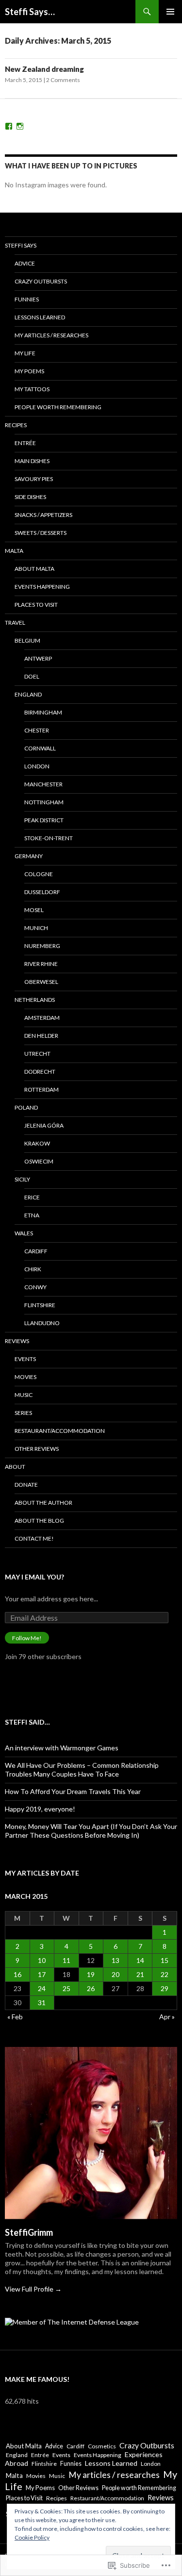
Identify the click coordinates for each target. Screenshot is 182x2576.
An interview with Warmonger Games (62, 1748)
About (15, 1467)
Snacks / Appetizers (43, 515)
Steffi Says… (30, 12)
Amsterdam (42, 1018)
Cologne (39, 874)
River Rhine (41, 964)
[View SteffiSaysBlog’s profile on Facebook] (9, 126)
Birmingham (43, 712)
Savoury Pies (34, 479)
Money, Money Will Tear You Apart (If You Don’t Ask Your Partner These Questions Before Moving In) (91, 1831)
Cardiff (36, 1251)
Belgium (27, 640)
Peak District (44, 820)
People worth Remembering (58, 407)
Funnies (27, 299)
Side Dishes (30, 497)
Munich (36, 928)
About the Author (43, 1503)
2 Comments (63, 80)
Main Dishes (32, 461)
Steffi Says (21, 245)
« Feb (15, 2017)
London (37, 766)
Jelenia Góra (44, 1125)
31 (42, 2003)
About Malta (34, 569)
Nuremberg (42, 946)
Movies (25, 1377)
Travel (15, 623)
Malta (14, 551)
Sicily (22, 1179)
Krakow (37, 1143)
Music (24, 1395)
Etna (32, 1215)
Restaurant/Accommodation (60, 1431)
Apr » (167, 2017)
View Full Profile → (33, 2289)
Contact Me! (34, 1538)
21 (140, 1974)
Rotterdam (41, 1089)
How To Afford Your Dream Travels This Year (73, 1791)
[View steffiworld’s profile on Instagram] (20, 126)
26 (91, 1988)
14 (140, 1960)
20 (116, 1974)
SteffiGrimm (29, 2232)
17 (42, 1974)
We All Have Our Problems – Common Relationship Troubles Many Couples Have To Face (82, 1770)
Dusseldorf (42, 892)
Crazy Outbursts (41, 281)
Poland (26, 1107)
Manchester (43, 784)
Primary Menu (170, 12)
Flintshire (40, 1305)
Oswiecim (39, 1161)
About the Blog (39, 1521)
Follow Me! (27, 1638)
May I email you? (34, 1577)
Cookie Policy (32, 2537)
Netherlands (35, 1000)
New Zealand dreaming (44, 69)
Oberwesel (41, 982)
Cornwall (40, 748)
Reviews (17, 1341)
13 (116, 1960)
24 (42, 1988)
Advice (25, 263)
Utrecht (37, 1054)
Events (25, 1359)
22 (165, 1974)
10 (42, 1960)
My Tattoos (32, 389)
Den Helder (41, 1036)
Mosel (34, 910)
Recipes (16, 425)
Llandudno (42, 1323)
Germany (29, 856)
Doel (32, 676)
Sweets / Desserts (41, 533)
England (28, 694)
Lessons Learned (40, 317)
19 (91, 1974)
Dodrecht (40, 1072)
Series (23, 1413)
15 (165, 1960)
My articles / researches (51, 335)
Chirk (33, 1269)
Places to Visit (36, 605)
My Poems (29, 371)
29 (165, 1988)
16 (17, 1974)
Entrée (25, 443)
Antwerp (38, 658)
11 (66, 1960)
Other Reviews (37, 1449)
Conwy (35, 1287)
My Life (25, 353)
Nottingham (44, 802)
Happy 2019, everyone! (40, 1809)
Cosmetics (102, 2446)
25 (66, 1988)
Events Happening (42, 587)
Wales (24, 1233)
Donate (26, 1485)
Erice (32, 1197)
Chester (37, 730)
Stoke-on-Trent (49, 838)
